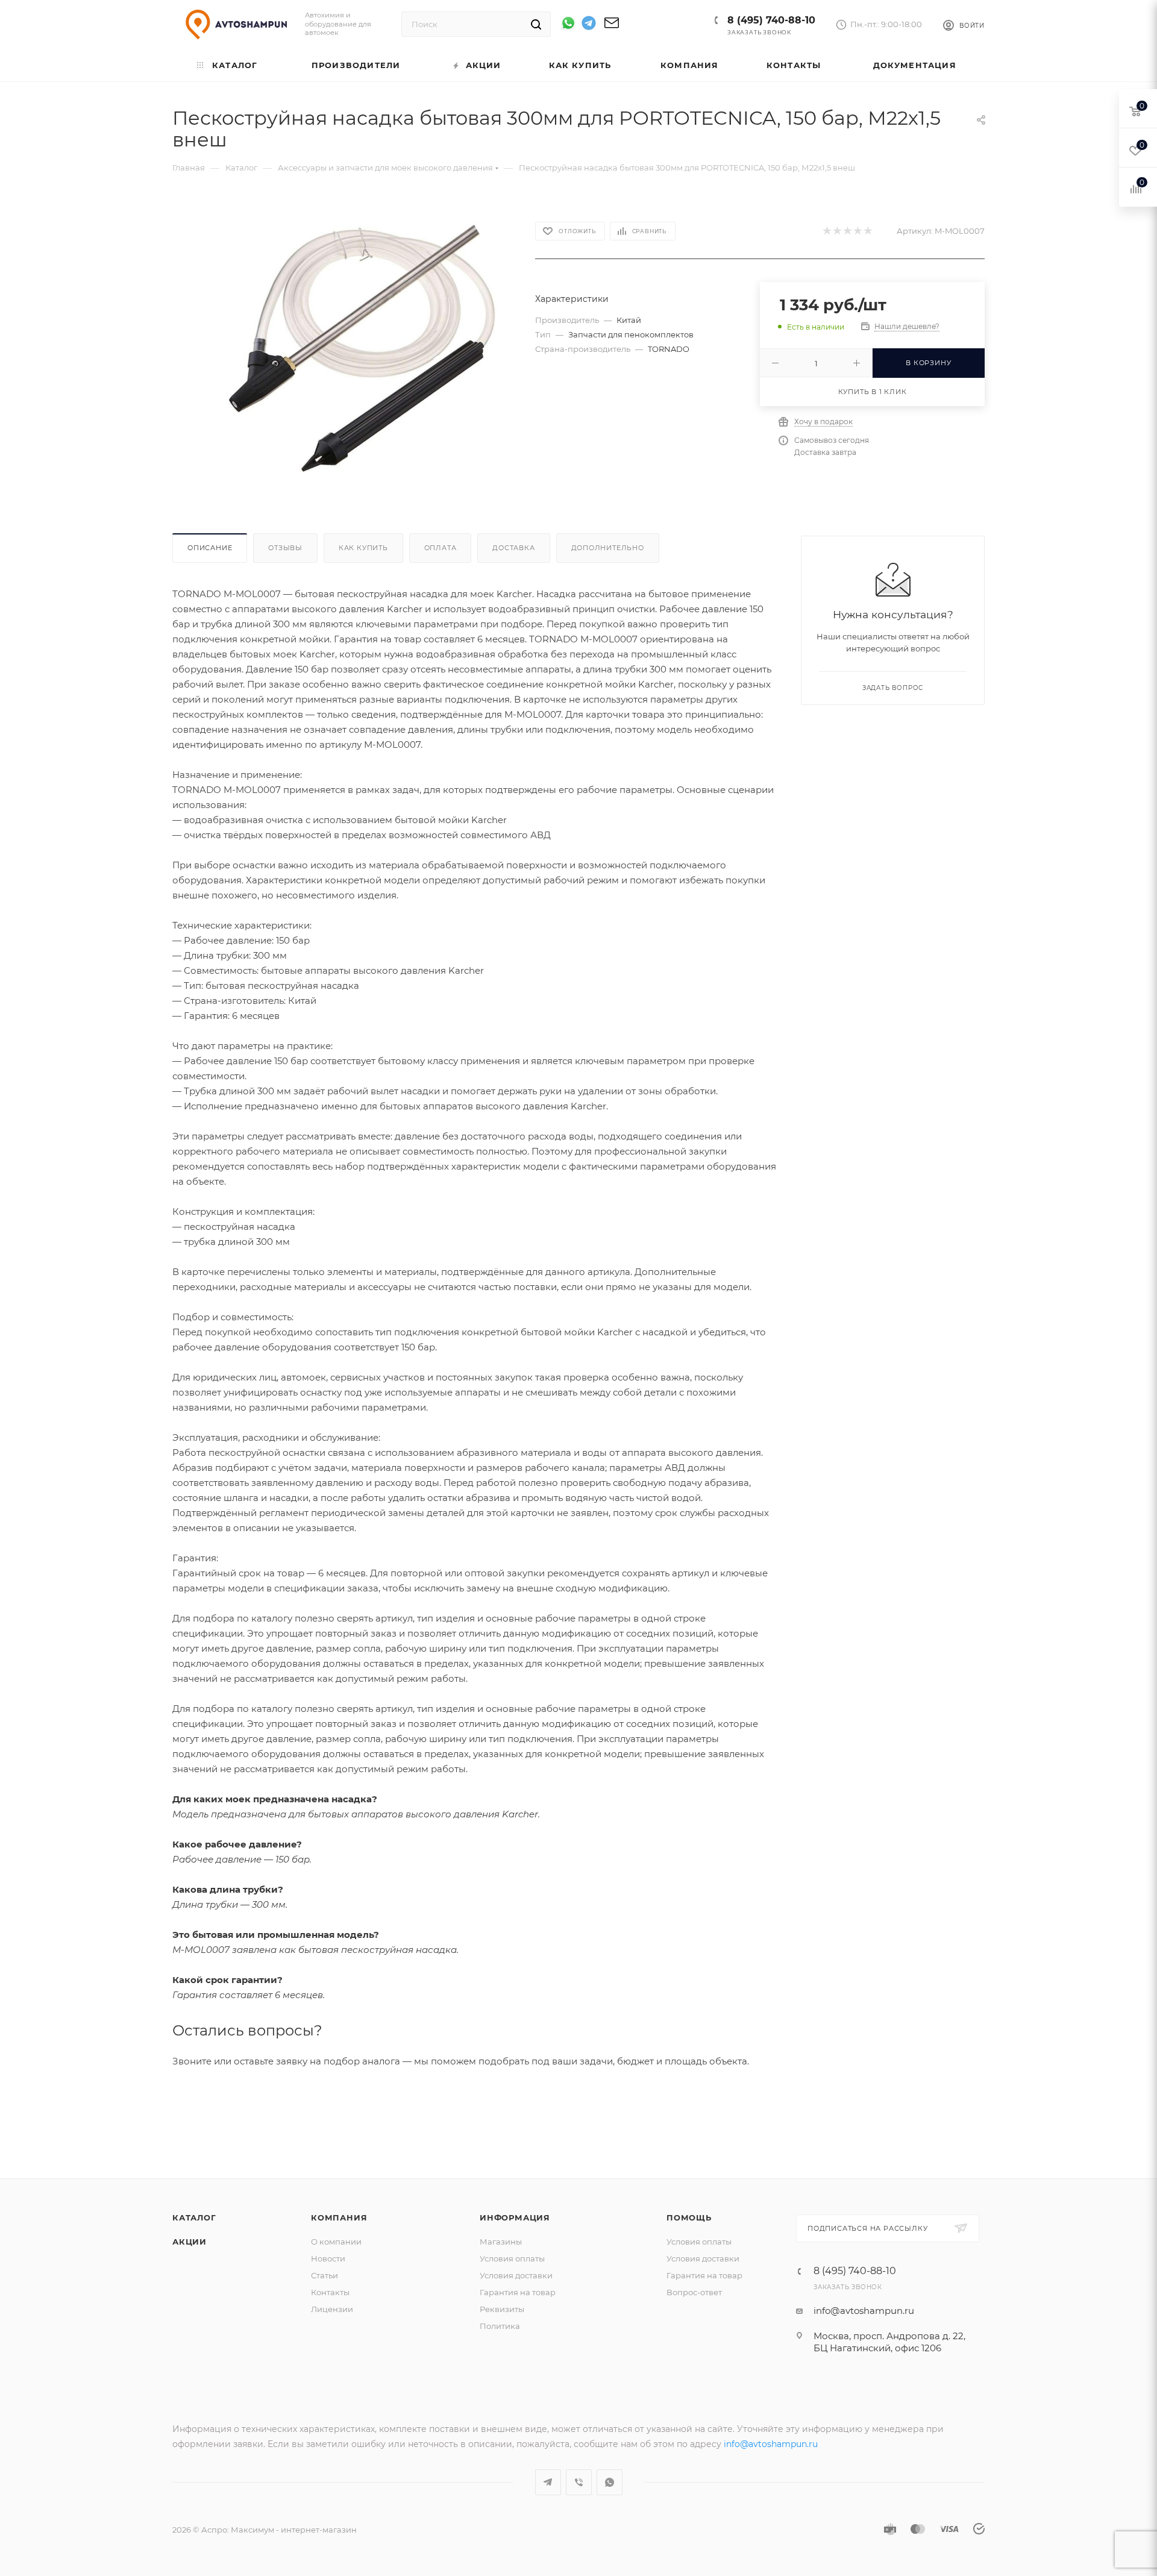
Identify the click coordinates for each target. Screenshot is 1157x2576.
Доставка (513, 548)
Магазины (501, 2242)
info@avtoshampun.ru (864, 2311)
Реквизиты (502, 2309)
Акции (190, 2242)
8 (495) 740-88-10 (771, 20)
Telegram (548, 2482)
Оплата (441, 548)
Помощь (689, 2217)
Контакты (330, 2292)
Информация (515, 2217)
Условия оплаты (512, 2258)
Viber (579, 2482)
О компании (336, 2242)
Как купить (363, 548)
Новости (328, 2258)
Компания (339, 2217)
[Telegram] (589, 25)
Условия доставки (516, 2275)
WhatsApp (610, 2482)
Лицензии (332, 2309)
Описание (210, 548)
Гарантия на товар (518, 2292)
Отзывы (285, 548)
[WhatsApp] (568, 23)
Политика (500, 2326)
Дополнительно (608, 548)
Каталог (194, 2217)
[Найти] (536, 24)
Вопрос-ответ (694, 2292)
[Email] (612, 27)
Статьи (325, 2275)
